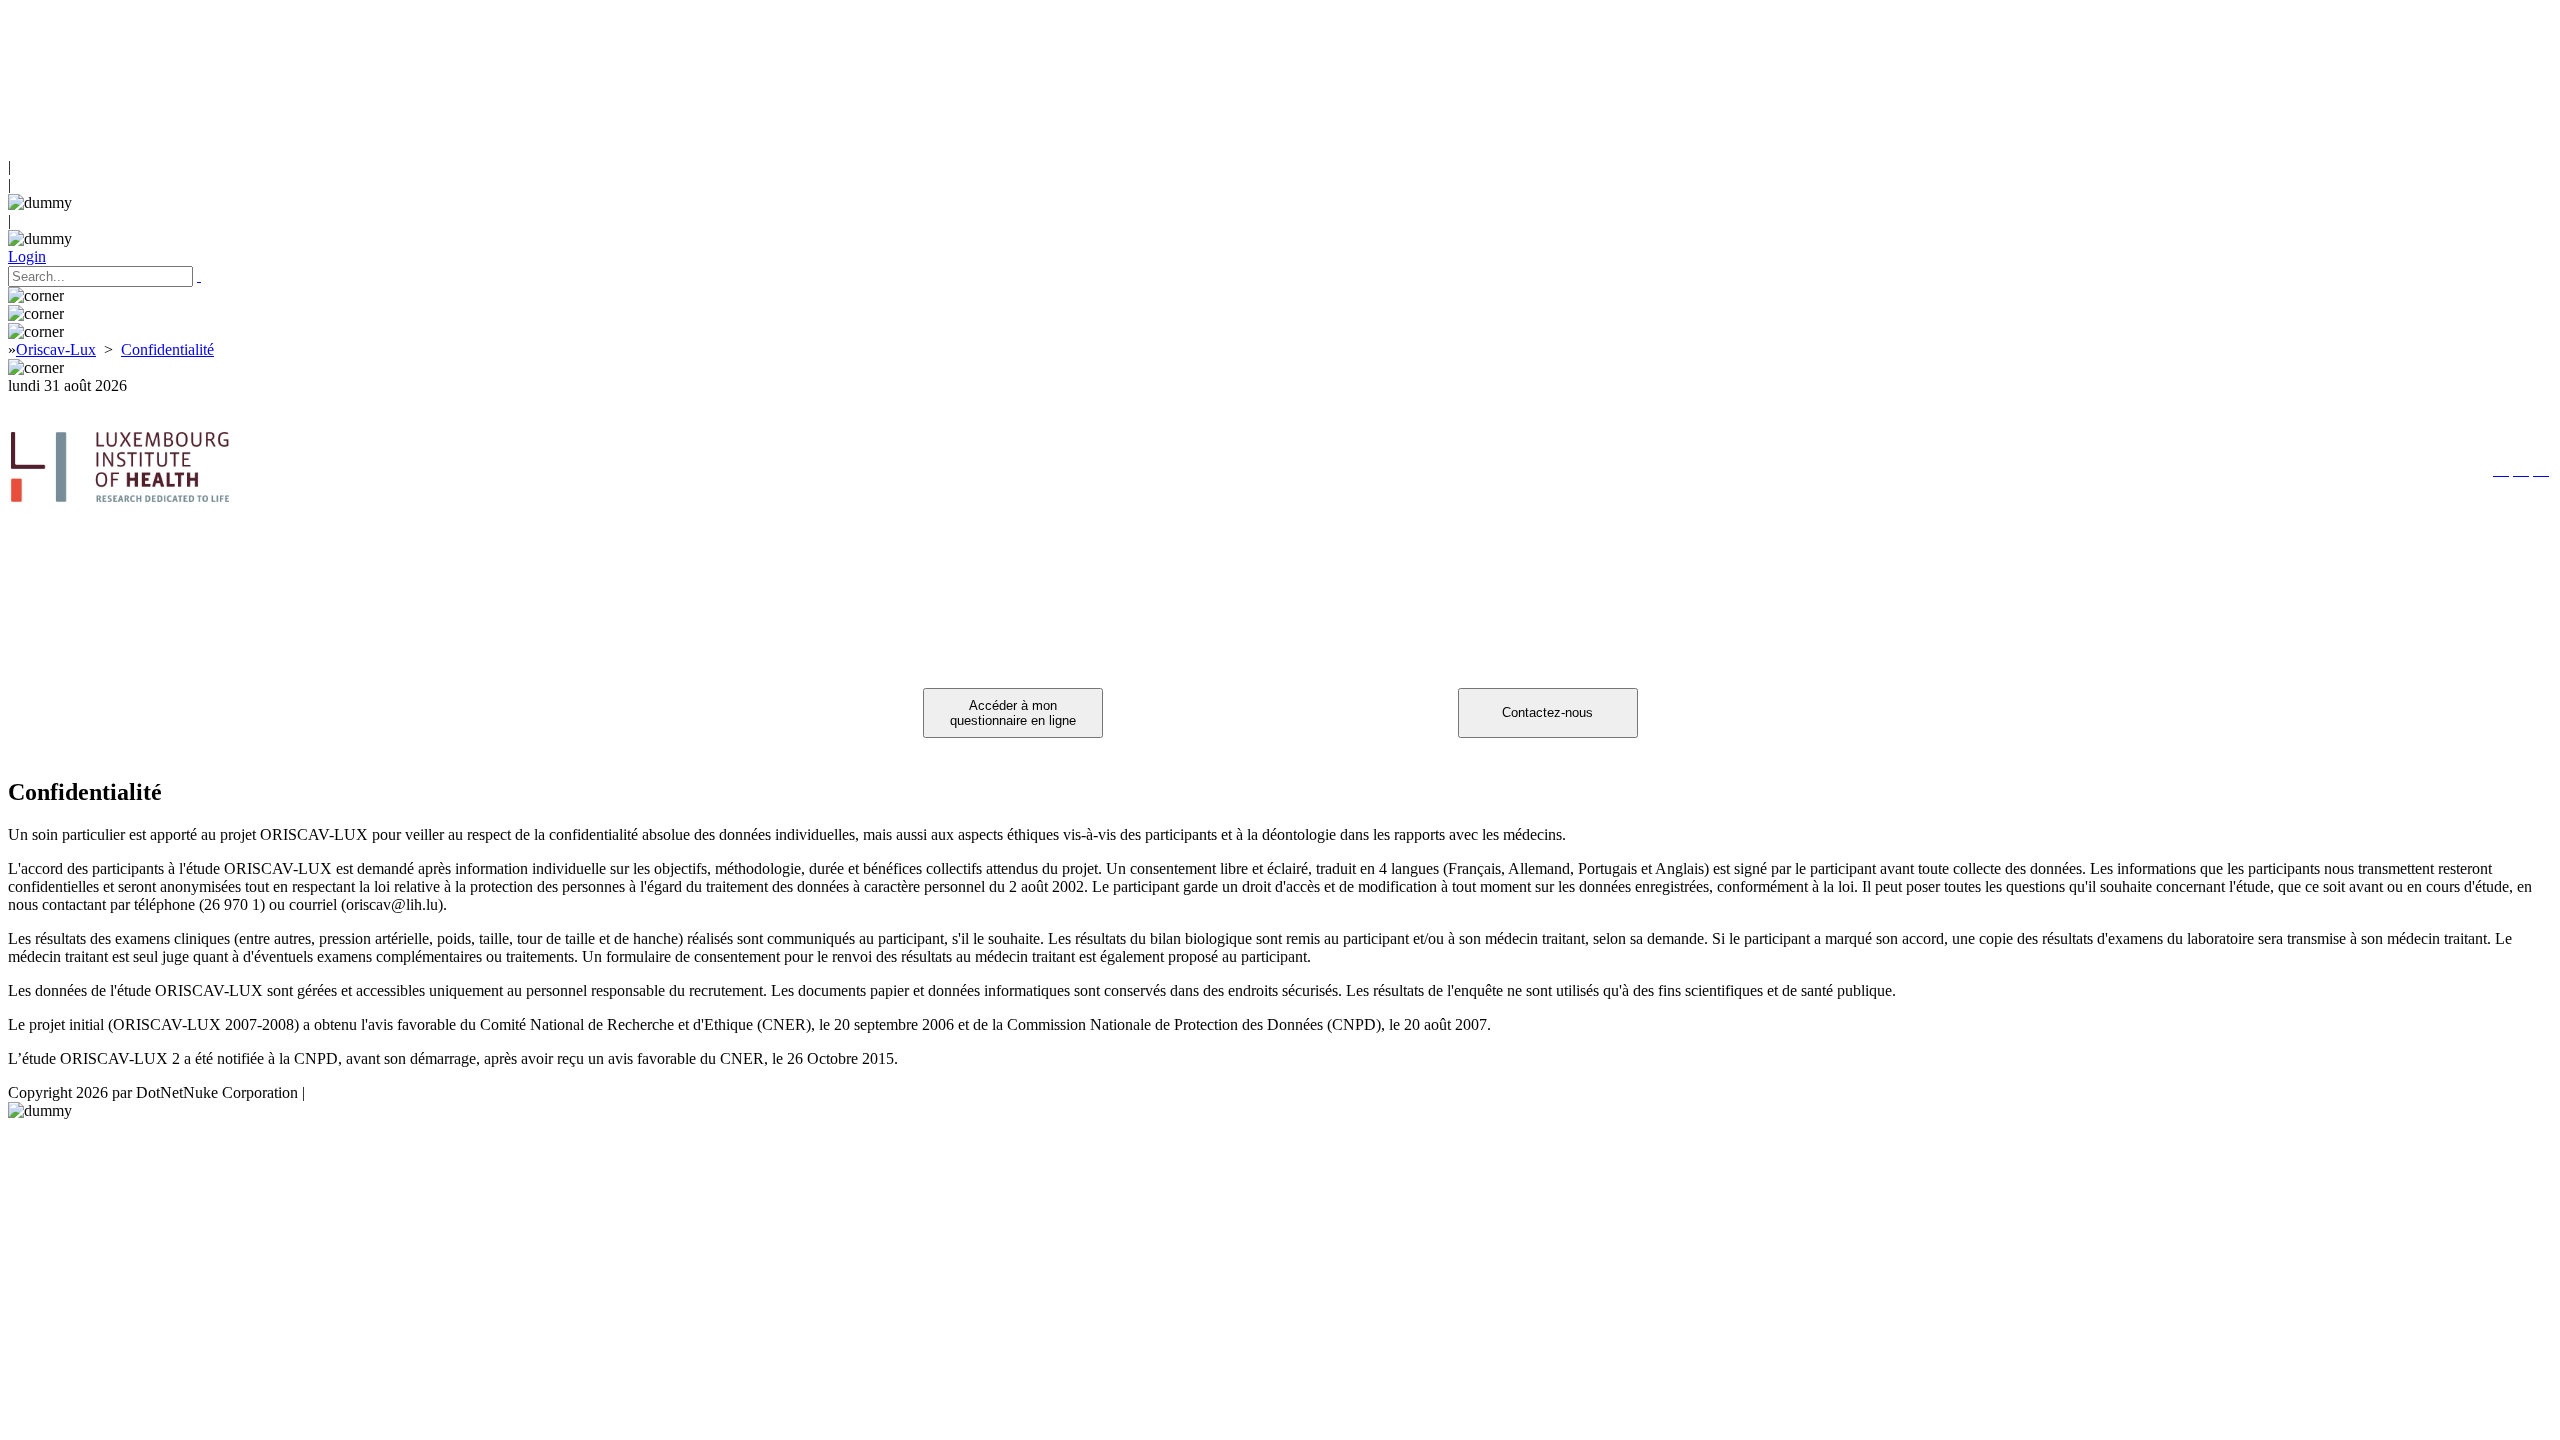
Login (27, 256)
